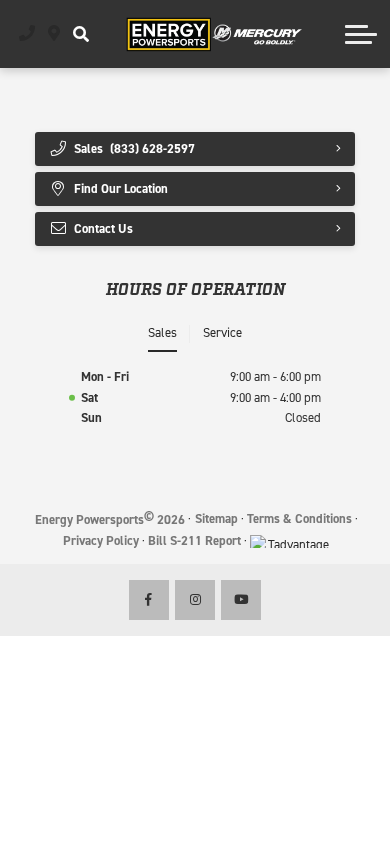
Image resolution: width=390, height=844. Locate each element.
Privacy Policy (101, 540)
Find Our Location (121, 188)
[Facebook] (149, 600)
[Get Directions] (54, 34)
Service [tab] (222, 332)
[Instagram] (195, 600)
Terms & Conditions (299, 518)
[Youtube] (241, 600)
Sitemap (216, 518)
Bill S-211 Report (194, 540)
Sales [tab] (162, 332)
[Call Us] (27, 34)
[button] (80, 34)
